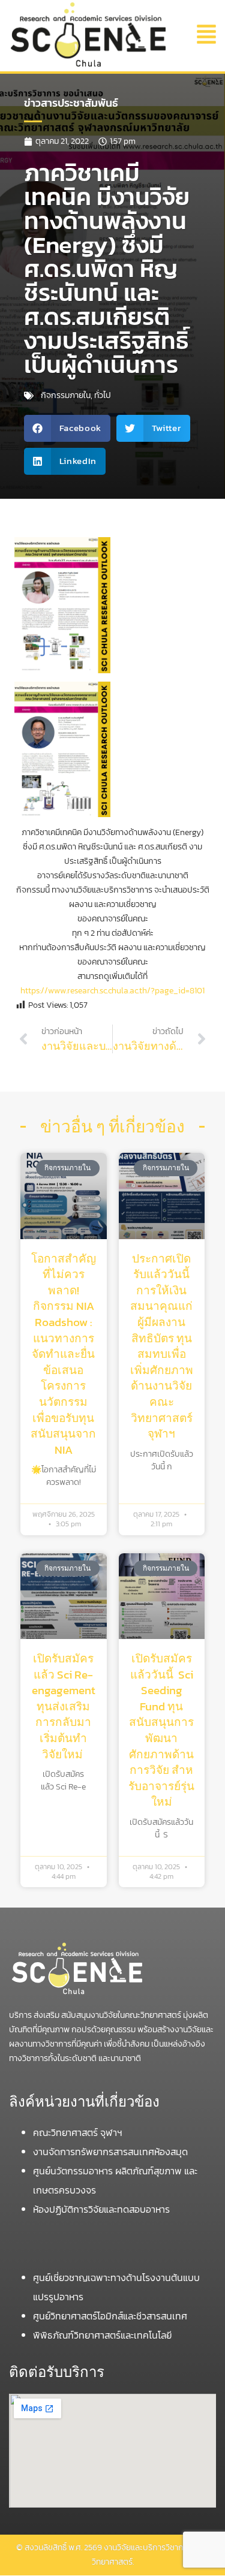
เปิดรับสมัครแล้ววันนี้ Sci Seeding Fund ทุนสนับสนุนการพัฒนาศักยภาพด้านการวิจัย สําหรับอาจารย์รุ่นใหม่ (161, 1730)
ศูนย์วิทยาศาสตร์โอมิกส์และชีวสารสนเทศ (111, 2316)
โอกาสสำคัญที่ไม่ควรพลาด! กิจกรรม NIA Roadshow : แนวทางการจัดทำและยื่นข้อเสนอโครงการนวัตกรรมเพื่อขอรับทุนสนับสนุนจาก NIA (63, 1354)
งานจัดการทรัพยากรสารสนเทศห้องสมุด (110, 2152)
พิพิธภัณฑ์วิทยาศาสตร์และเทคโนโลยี (103, 2335)
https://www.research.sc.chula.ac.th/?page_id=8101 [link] (112, 991)
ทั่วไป (103, 395)
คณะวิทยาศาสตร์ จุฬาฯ (79, 2132)
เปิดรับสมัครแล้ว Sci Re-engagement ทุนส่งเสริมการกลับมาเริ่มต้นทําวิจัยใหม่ (64, 1706)
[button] (202, 35)
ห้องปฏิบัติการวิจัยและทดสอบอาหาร (101, 2209)
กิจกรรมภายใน (66, 395)
